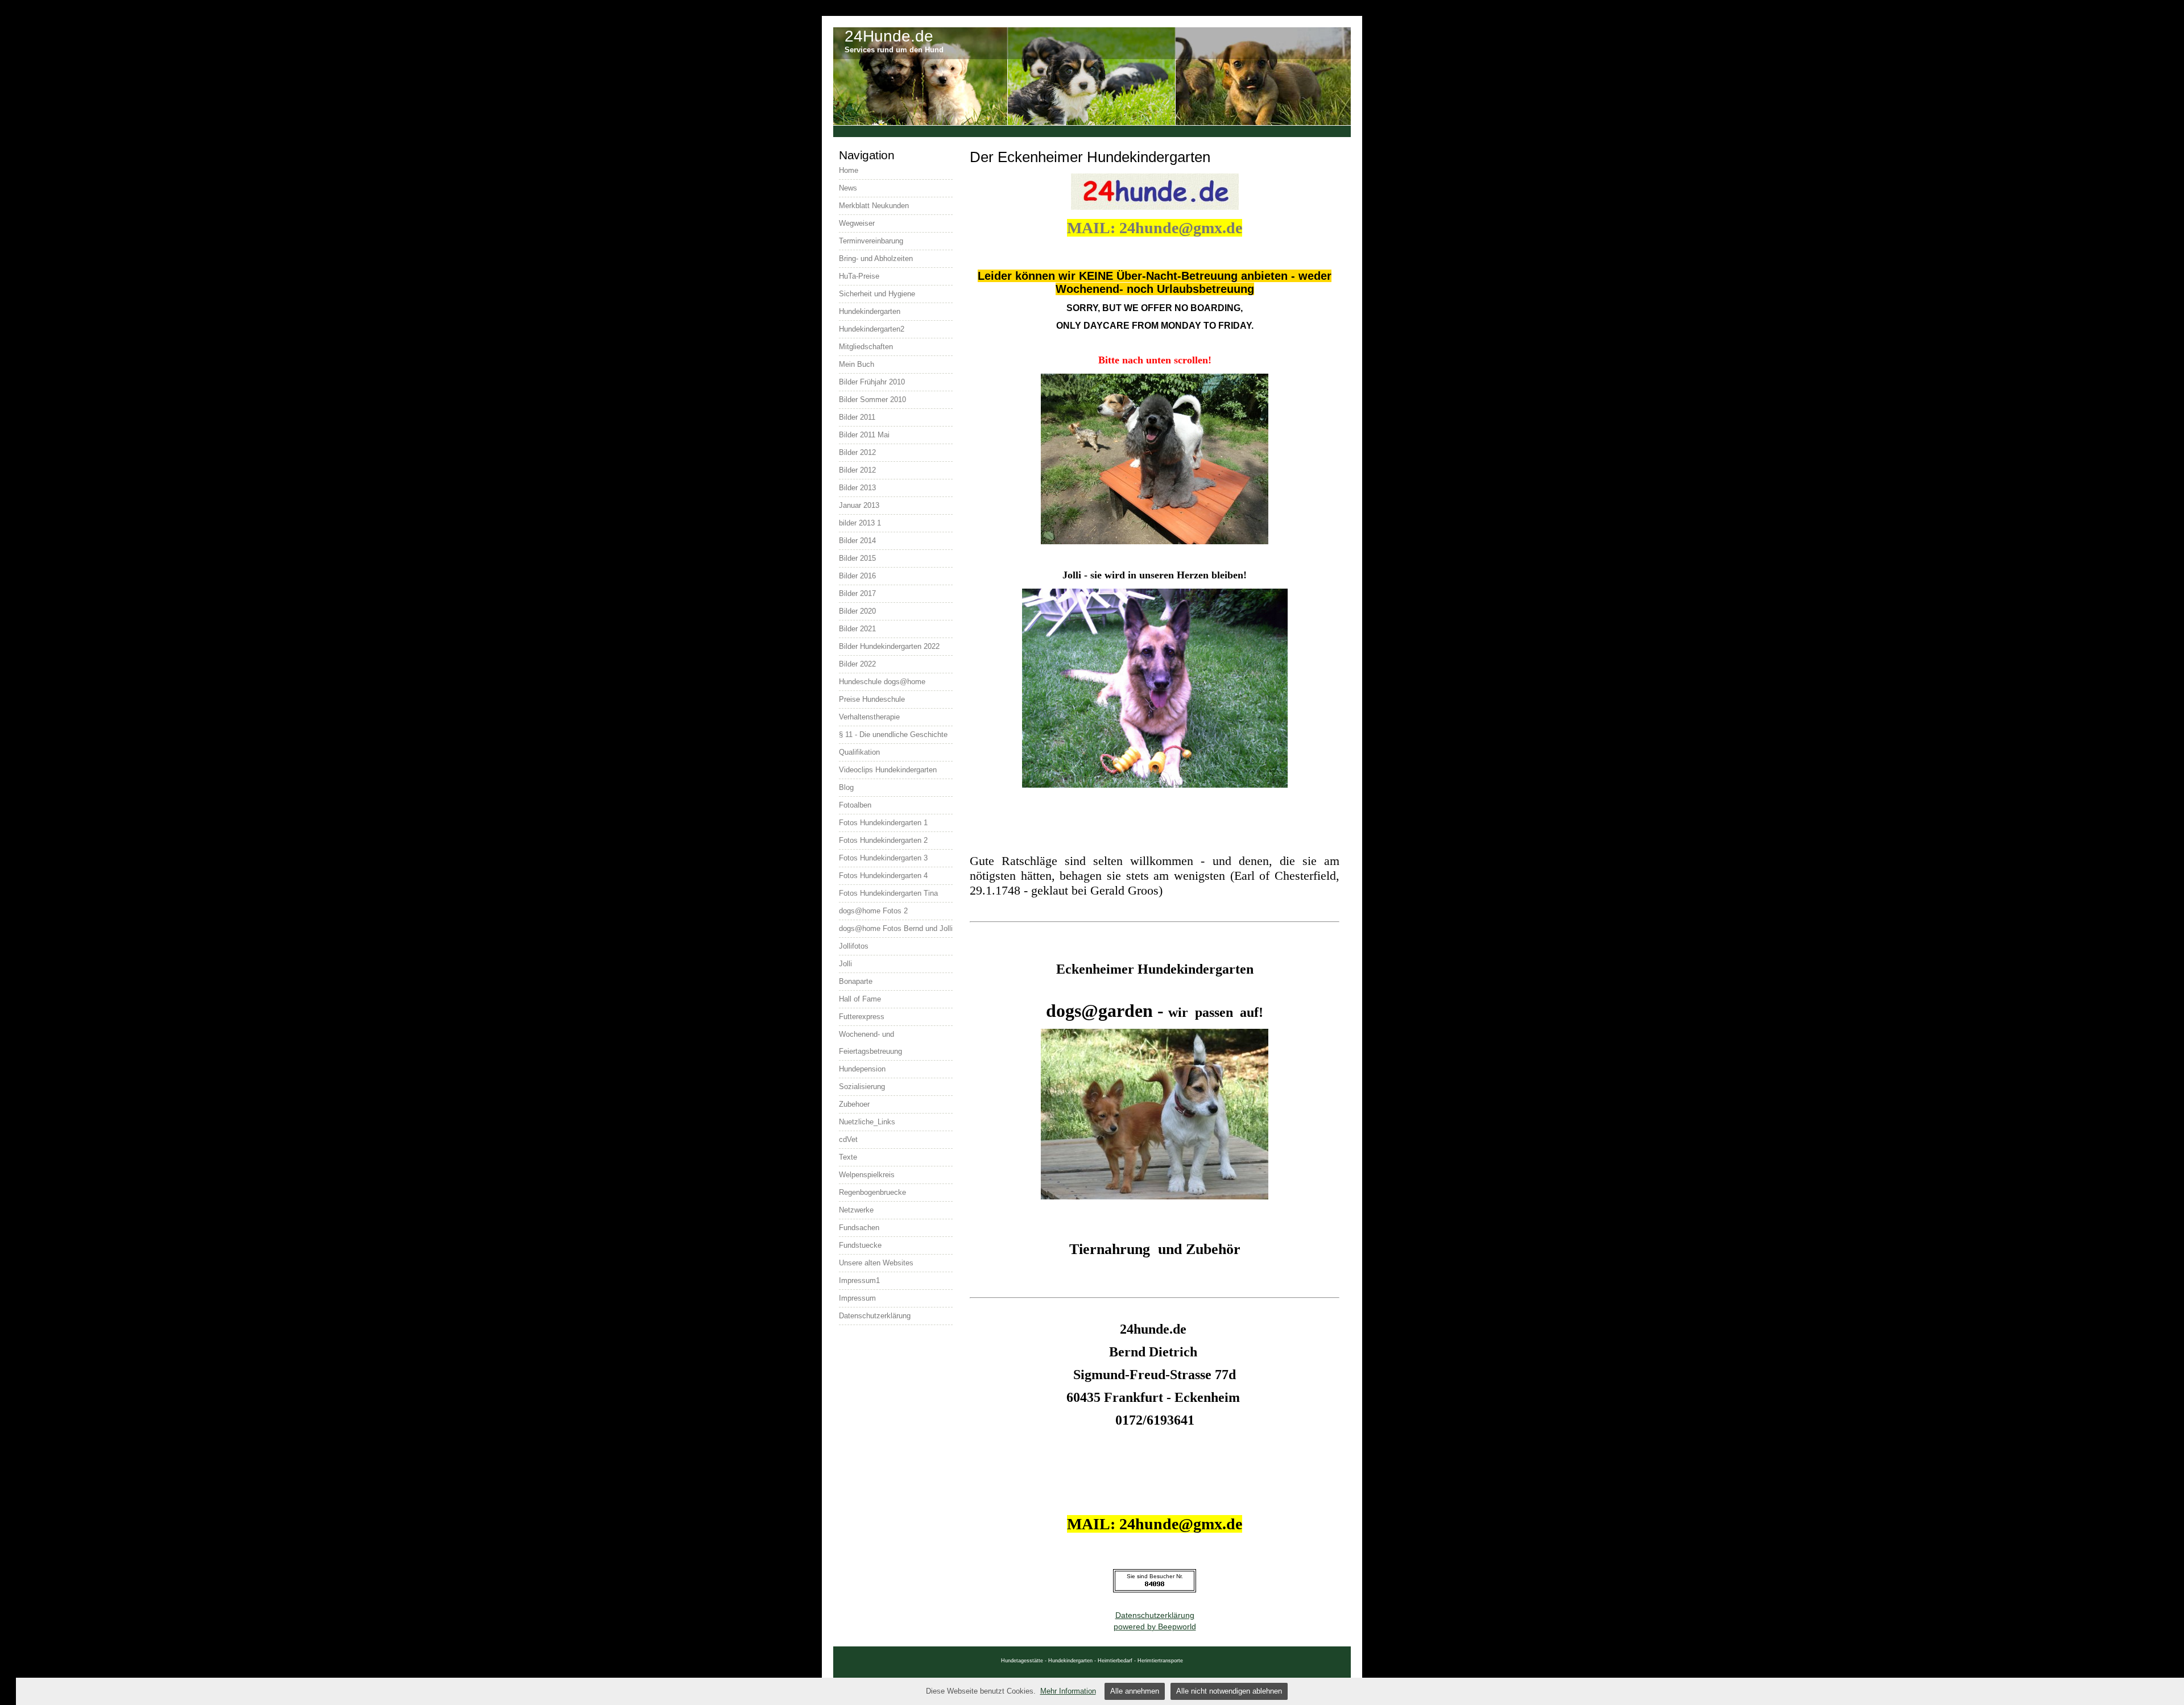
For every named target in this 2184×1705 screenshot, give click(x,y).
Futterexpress (862, 1017)
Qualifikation (859, 752)
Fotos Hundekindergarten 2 (883, 840)
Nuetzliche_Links (867, 1122)
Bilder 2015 (857, 558)
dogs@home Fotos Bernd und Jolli (896, 928)
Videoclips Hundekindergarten (888, 770)
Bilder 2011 (857, 417)
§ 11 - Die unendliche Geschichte (893, 734)
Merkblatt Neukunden (874, 206)
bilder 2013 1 (860, 523)
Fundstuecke (860, 1245)
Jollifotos (854, 946)
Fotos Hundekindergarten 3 (883, 858)
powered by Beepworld (1155, 1627)
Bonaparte (856, 981)
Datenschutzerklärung (1155, 1615)
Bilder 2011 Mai (864, 435)
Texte (848, 1157)
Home (849, 170)
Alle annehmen (1135, 1691)
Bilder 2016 (857, 576)
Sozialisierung (862, 1087)
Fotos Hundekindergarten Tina (888, 893)
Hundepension (862, 1069)
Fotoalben (855, 805)
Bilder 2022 (857, 664)
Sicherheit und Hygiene (877, 294)
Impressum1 (859, 1280)
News (848, 188)
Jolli (845, 964)
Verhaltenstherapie (869, 717)
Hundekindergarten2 (872, 329)
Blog (846, 787)
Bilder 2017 (857, 593)
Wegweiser (857, 223)
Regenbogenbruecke (872, 1192)
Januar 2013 (859, 505)
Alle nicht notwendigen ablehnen (1229, 1691)
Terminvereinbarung (871, 241)
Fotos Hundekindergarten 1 (883, 823)
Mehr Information (1068, 1691)
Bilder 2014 (857, 541)
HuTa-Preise (859, 276)
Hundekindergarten (870, 311)
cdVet (848, 1139)
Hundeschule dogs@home (882, 682)
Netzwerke (856, 1210)
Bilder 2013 (857, 488)
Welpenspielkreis (867, 1175)
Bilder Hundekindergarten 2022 (889, 646)
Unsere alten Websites (876, 1263)
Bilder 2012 (857, 452)
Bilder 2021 (857, 629)
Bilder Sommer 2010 (872, 400)
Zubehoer (854, 1104)
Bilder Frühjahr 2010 (872, 382)
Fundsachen (859, 1228)
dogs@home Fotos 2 (873, 911)
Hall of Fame (860, 999)
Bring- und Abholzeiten (876, 258)
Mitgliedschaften (866, 347)
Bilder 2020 (857, 611)
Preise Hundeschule (872, 699)
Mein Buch (857, 364)
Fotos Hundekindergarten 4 (883, 876)
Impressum (857, 1298)
